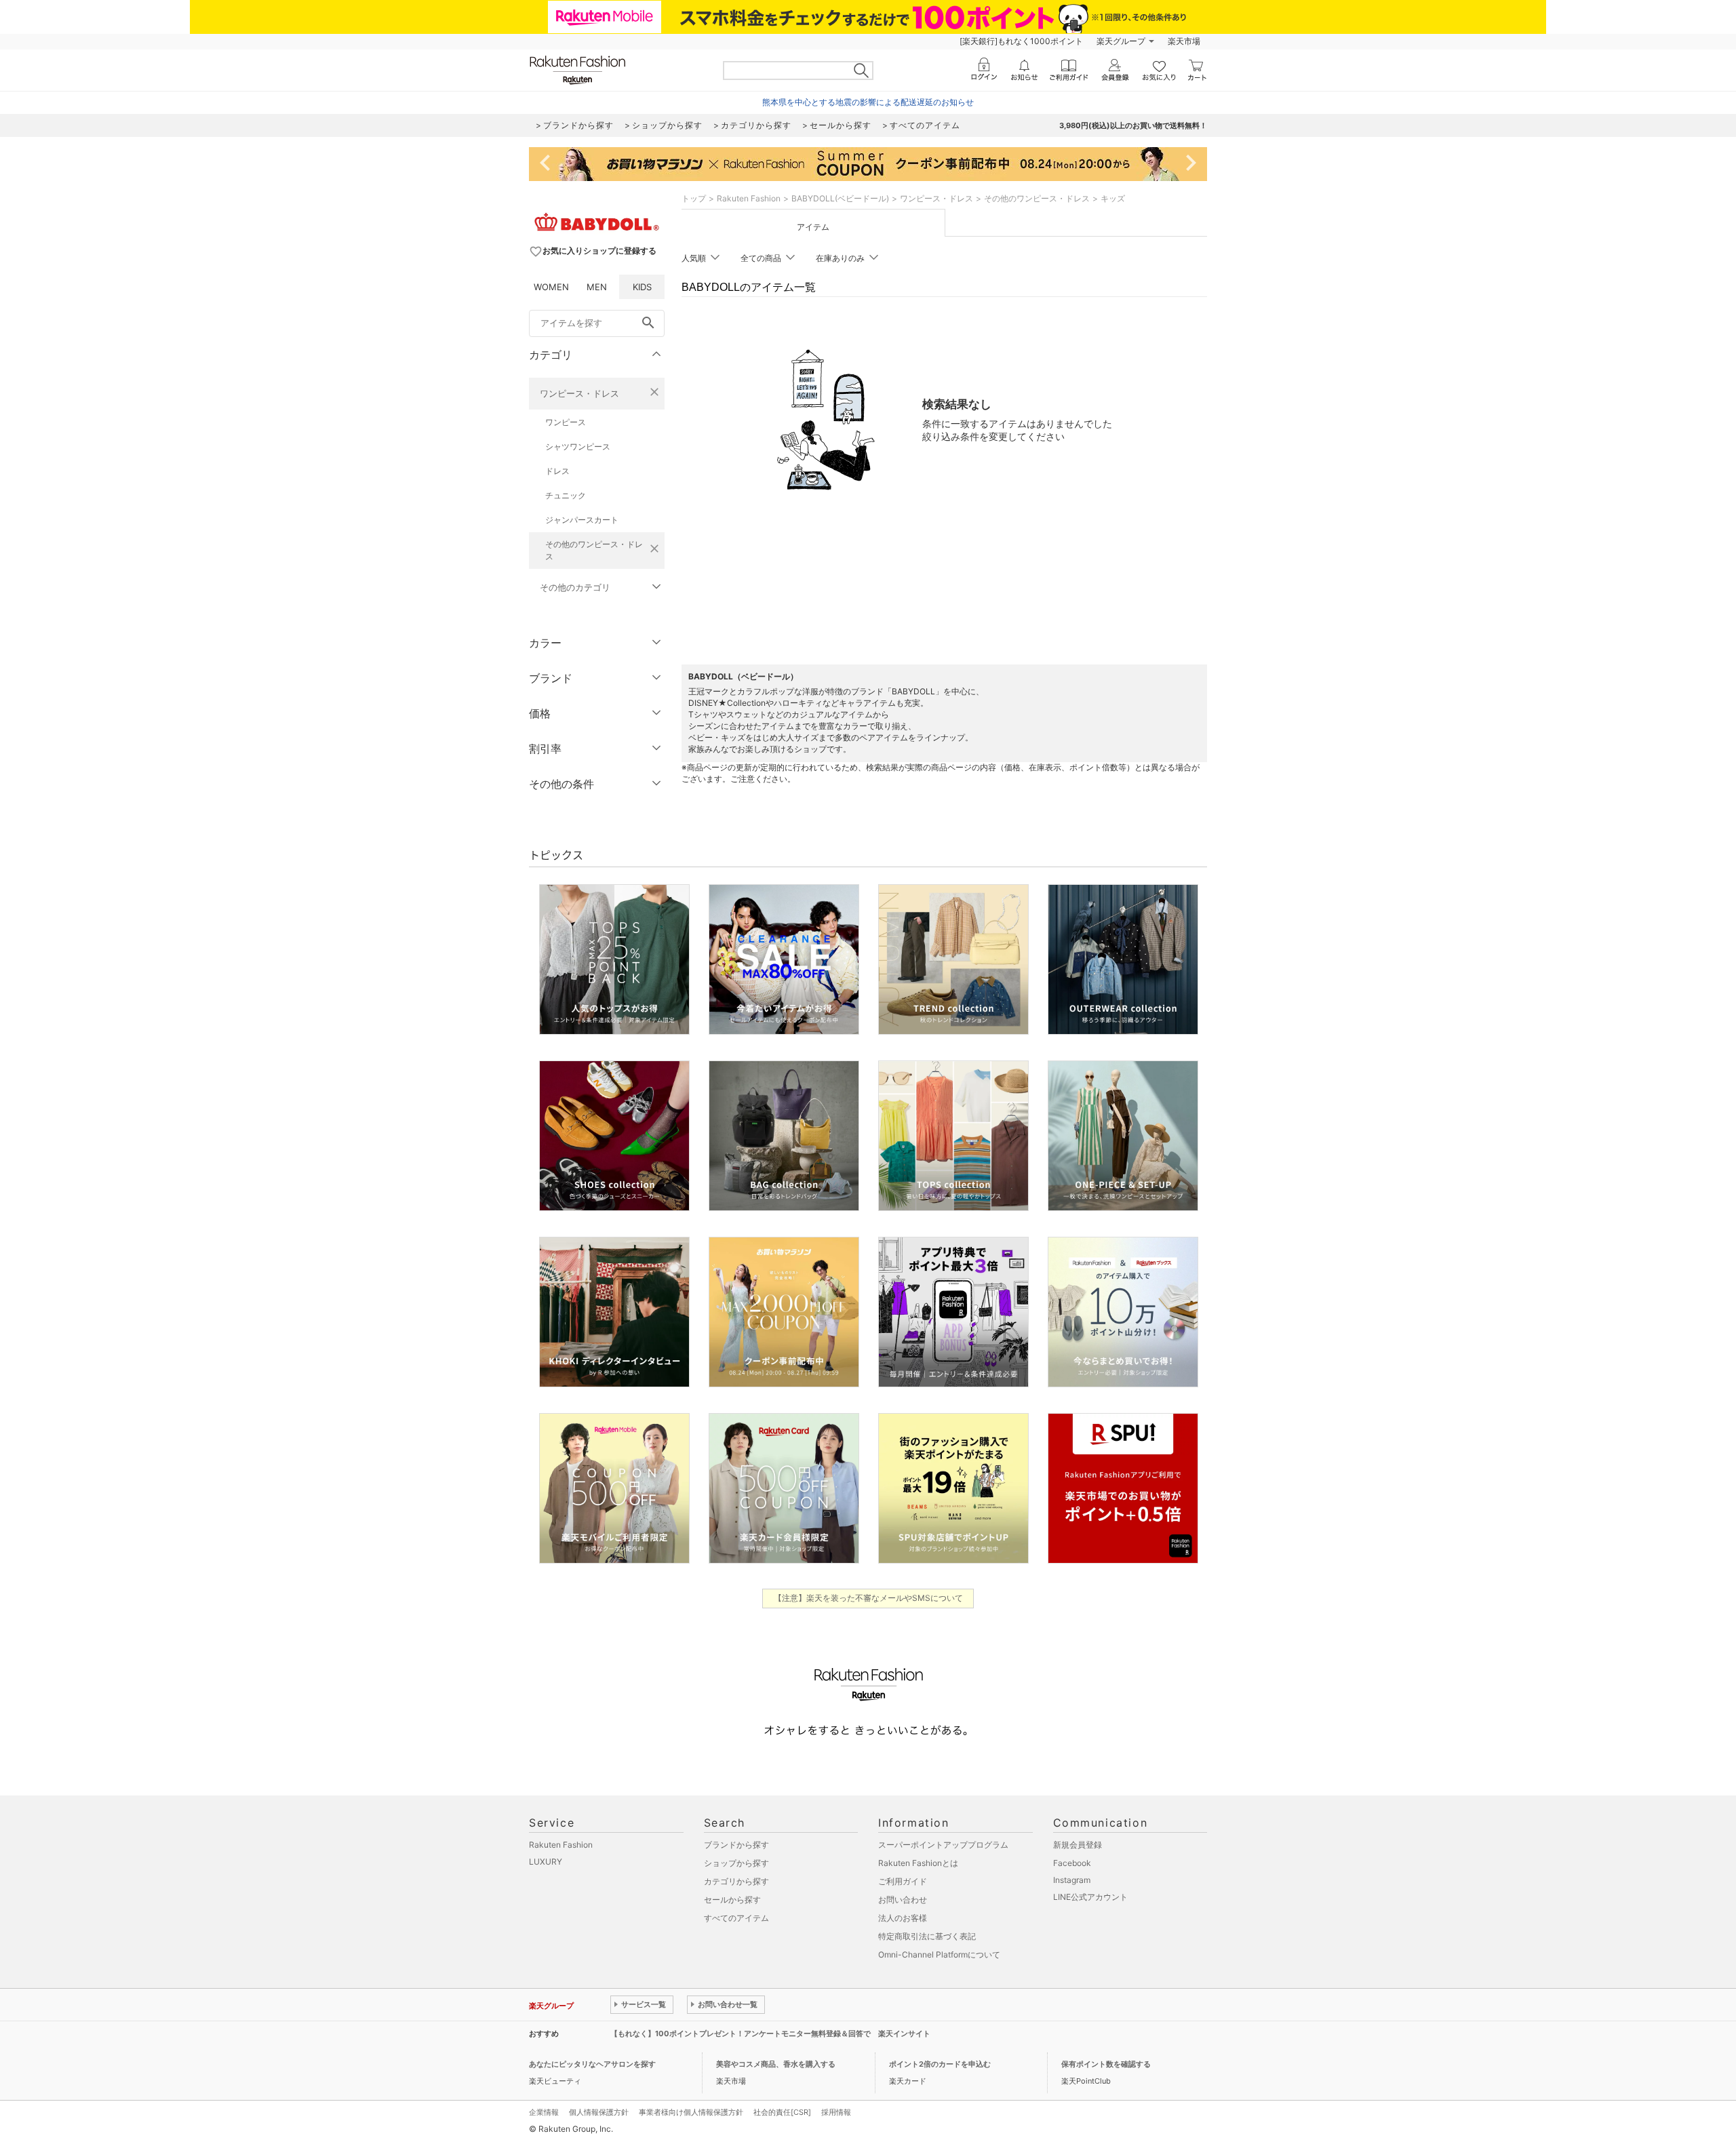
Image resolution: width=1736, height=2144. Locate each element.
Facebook (1072, 1863)
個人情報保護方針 (599, 2112)
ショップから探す (736, 1863)
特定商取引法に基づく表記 (927, 1936)
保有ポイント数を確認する (1106, 2064)
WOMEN (551, 287)
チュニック (566, 495)
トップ (694, 198)
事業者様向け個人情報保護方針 (691, 2112)
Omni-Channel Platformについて (939, 1954)
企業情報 (544, 2112)
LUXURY (546, 1862)
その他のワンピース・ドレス (594, 550)
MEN (597, 287)
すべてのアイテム (736, 1918)
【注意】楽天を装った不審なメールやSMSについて (868, 1598)
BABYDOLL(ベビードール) (840, 198)
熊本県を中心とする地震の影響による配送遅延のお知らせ (868, 102)
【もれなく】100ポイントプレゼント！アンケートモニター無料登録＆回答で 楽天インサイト (770, 2033)
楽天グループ (1121, 41)
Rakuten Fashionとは (918, 1863)
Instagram (1072, 1880)
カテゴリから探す (736, 1881)
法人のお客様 (903, 1918)
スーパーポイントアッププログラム (943, 1845)
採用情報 (836, 2112)
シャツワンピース (578, 446)
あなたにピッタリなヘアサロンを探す (592, 2064)
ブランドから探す (736, 1845)
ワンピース (566, 422)
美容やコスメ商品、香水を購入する (776, 2064)
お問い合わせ (903, 1900)
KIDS (642, 287)
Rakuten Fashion (749, 198)
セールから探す (732, 1900)
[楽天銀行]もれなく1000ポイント (1021, 41)
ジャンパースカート (582, 520)
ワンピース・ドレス (579, 393)
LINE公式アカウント (1090, 1897)
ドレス (557, 471)
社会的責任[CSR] (782, 2112)
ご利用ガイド (903, 1881)
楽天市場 (1184, 41)
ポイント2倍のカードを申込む (940, 2064)
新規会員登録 (1078, 1845)
